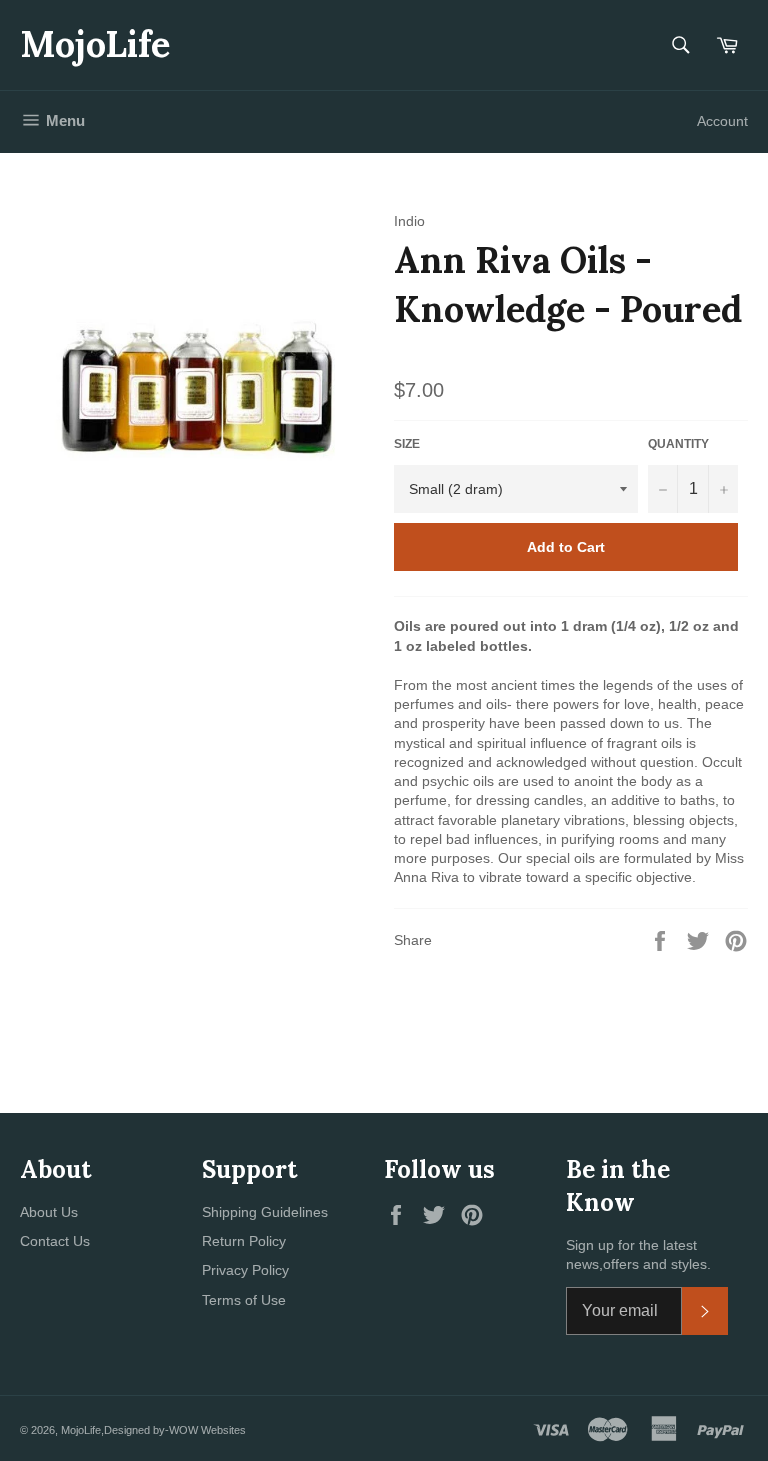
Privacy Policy (245, 1270)
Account (722, 121)
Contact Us (55, 1241)
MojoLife (95, 44)
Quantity (678, 444)
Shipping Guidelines (265, 1212)
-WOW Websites (205, 1430)
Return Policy (244, 1241)
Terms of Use (244, 1300)
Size (407, 444)
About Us (49, 1212)
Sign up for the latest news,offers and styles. (638, 1254)
